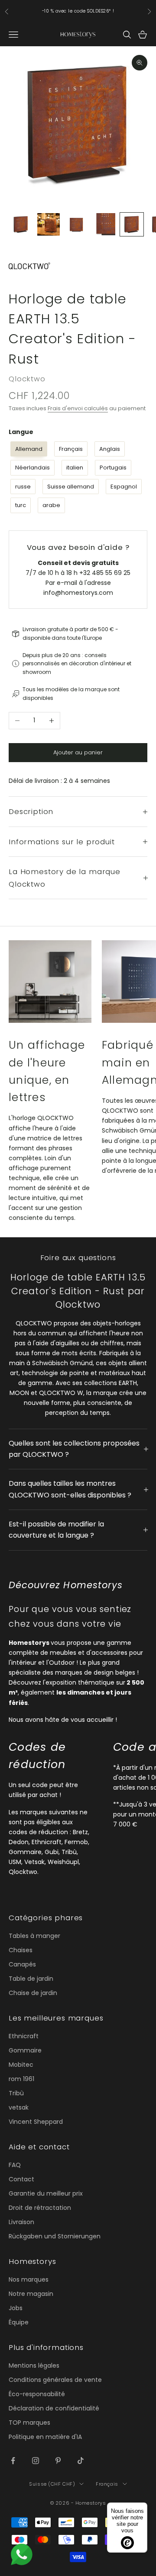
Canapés (22, 1964)
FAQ (15, 2165)
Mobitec (21, 2065)
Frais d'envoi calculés (78, 408)
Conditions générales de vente (55, 2380)
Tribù (16, 2093)
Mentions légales (34, 2365)
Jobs (16, 2308)
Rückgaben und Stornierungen (55, 2236)
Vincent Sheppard (36, 2122)
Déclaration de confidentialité (54, 2408)
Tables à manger (34, 1936)
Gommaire (25, 2050)
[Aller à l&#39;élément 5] (132, 224)
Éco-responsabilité (37, 2394)
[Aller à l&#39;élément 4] (104, 224)
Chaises (21, 1950)
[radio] (28, 449)
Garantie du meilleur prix (46, 2193)
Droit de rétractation (40, 2208)
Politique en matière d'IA (45, 2437)
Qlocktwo (27, 379)
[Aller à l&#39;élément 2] (49, 224)
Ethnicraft (24, 2036)
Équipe (19, 2322)
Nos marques (29, 2279)
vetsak (19, 2107)
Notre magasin (31, 2294)
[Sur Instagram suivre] (36, 2461)
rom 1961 (21, 2079)
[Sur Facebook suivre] (13, 2461)
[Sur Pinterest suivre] (58, 2461)
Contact (21, 2179)
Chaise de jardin (33, 1993)
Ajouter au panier (78, 752)
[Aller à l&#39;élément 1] (21, 224)
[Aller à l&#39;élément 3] (76, 224)
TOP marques (29, 2423)
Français (107, 2484)
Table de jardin (31, 1979)
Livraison (21, 2222)
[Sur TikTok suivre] (81, 2461)
